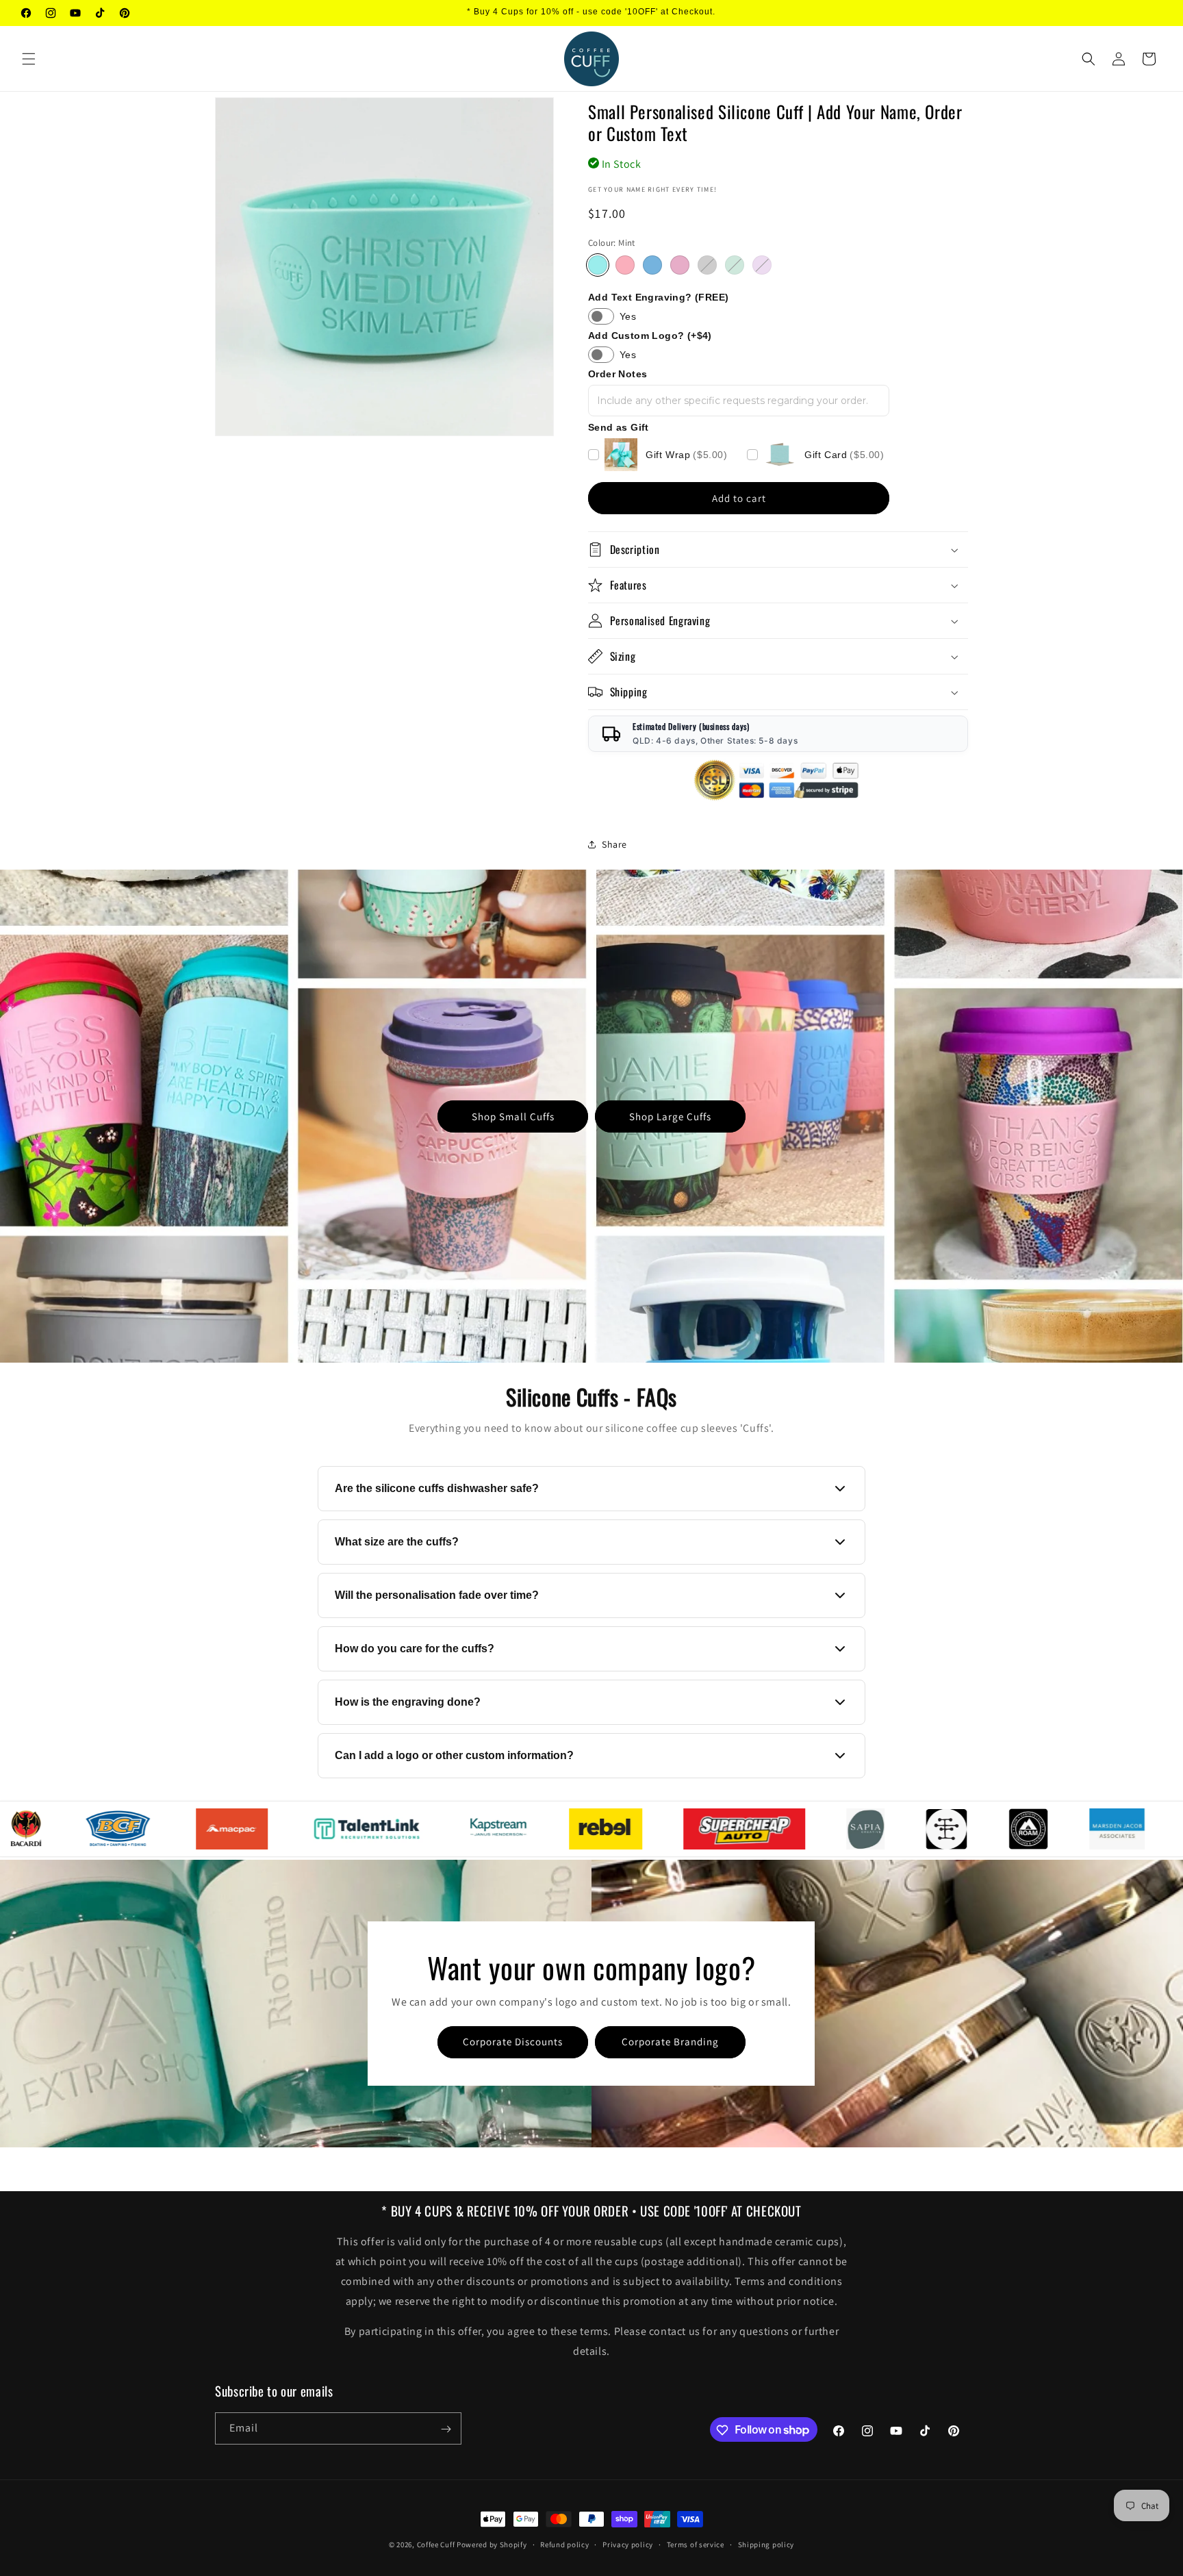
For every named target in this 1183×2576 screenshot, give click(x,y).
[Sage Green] (735, 265)
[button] (29, 59)
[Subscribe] (446, 2429)
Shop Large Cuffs (670, 1116)
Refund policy (564, 2544)
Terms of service (696, 2544)
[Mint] (598, 265)
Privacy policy (628, 2544)
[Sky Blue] (652, 265)
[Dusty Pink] (680, 265)
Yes (628, 316)
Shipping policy (766, 2544)
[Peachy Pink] (625, 265)
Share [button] (614, 844)
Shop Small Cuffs (513, 1116)
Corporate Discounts (513, 2042)
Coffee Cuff (436, 2545)
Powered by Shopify (492, 2545)
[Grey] (707, 265)
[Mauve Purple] (762, 265)
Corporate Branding (670, 2042)
